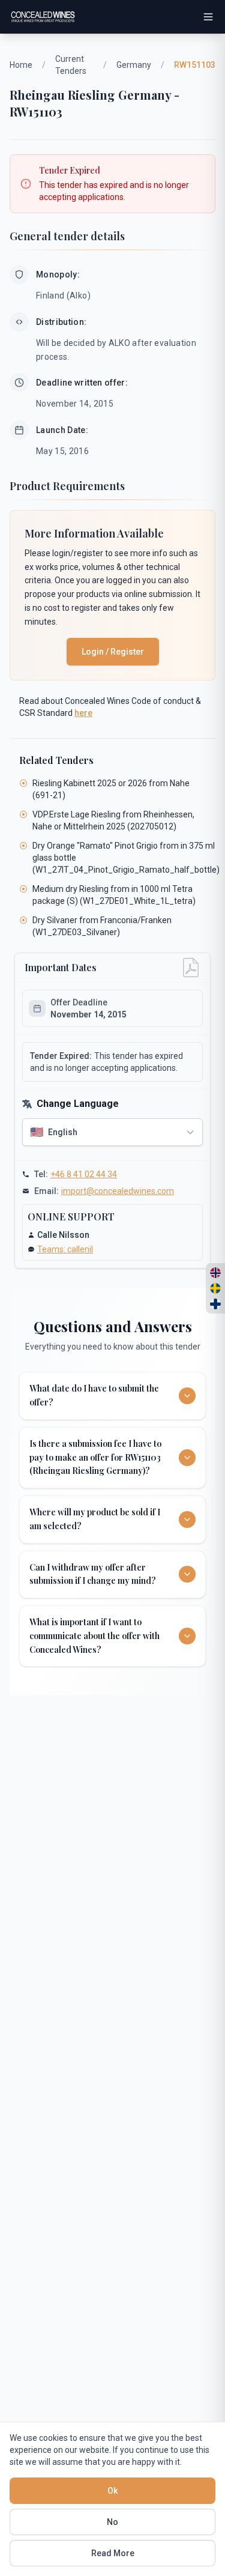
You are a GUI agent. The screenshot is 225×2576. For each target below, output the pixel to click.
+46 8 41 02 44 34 (84, 1174)
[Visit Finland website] (215, 1304)
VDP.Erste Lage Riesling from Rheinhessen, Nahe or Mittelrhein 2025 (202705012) (113, 820)
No (112, 2522)
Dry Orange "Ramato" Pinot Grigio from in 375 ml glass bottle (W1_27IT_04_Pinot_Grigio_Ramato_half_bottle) (126, 858)
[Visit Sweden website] (215, 1288)
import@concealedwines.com (118, 1191)
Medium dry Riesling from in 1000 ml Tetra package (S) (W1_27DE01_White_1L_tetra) (114, 895)
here (83, 713)
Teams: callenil (65, 1249)
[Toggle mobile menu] (208, 17)
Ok (112, 2491)
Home (21, 65)
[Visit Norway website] (215, 1273)
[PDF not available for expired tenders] (191, 968)
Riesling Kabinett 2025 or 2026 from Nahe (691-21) (111, 789)
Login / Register (113, 652)
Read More (113, 2553)
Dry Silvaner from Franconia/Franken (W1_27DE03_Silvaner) (102, 926)
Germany (134, 65)
